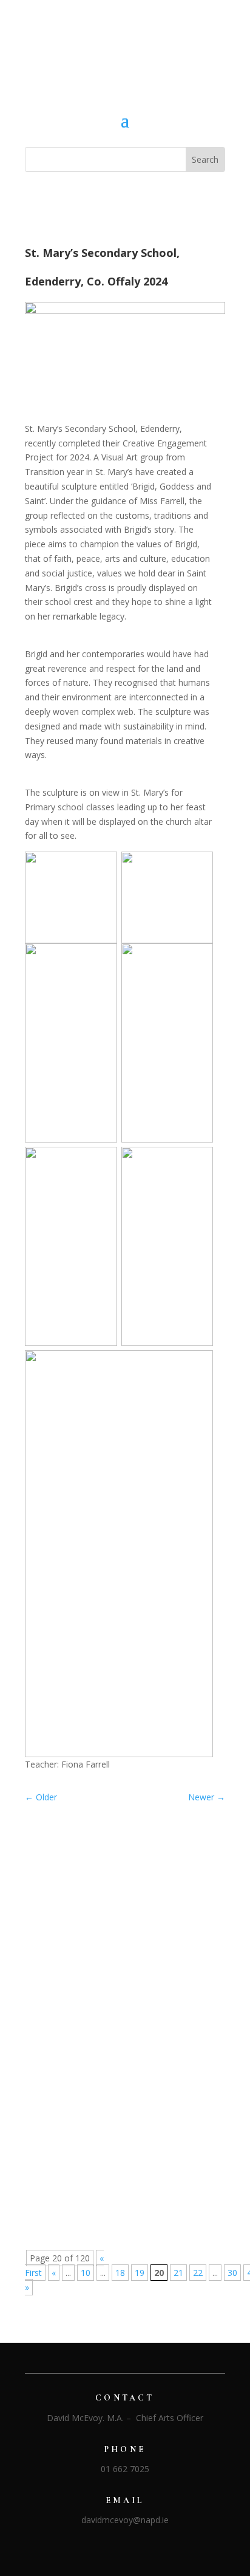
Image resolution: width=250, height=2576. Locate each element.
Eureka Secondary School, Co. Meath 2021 (120, 2171)
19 (140, 2273)
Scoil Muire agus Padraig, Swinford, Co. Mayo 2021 (117, 1898)
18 (120, 2273)
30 (232, 2273)
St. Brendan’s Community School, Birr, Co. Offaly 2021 (123, 2049)
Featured (115, 1914)
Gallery (151, 1914)
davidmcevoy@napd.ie (125, 2520)
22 (198, 2273)
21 (178, 2273)
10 (86, 2273)
